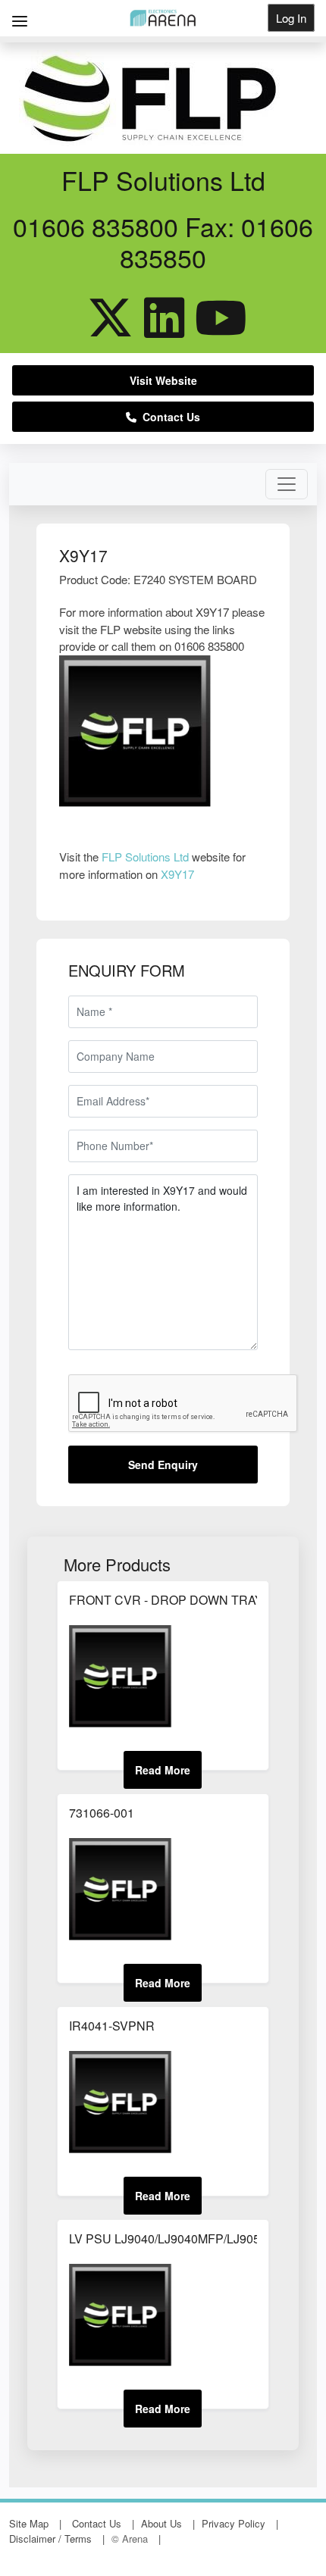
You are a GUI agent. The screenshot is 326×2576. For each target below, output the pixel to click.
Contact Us (168, 417)
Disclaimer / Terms (50, 2538)
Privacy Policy (234, 2523)
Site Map (29, 2523)
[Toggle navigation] (287, 484)
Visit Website (163, 380)
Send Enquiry (163, 1465)
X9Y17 (177, 874)
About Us (161, 2523)
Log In (291, 18)
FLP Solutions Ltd (145, 857)
